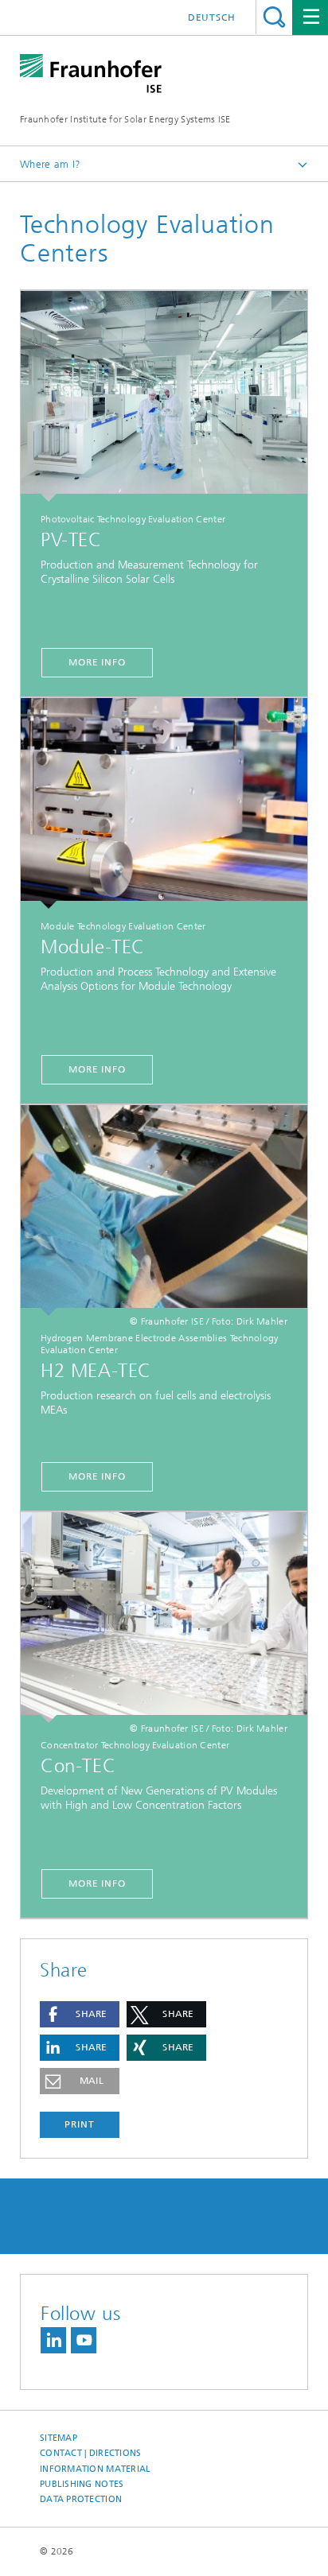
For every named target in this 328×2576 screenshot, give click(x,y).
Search (274, 17)
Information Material (96, 2469)
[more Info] (164, 1210)
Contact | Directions (91, 2453)
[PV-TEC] (164, 396)
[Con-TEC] (164, 1618)
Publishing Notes (82, 2484)
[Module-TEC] (164, 803)
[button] (80, 2014)
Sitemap (59, 2438)
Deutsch (212, 17)
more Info (97, 662)
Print (80, 2124)
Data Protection (81, 2499)
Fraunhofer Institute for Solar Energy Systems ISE (125, 119)
